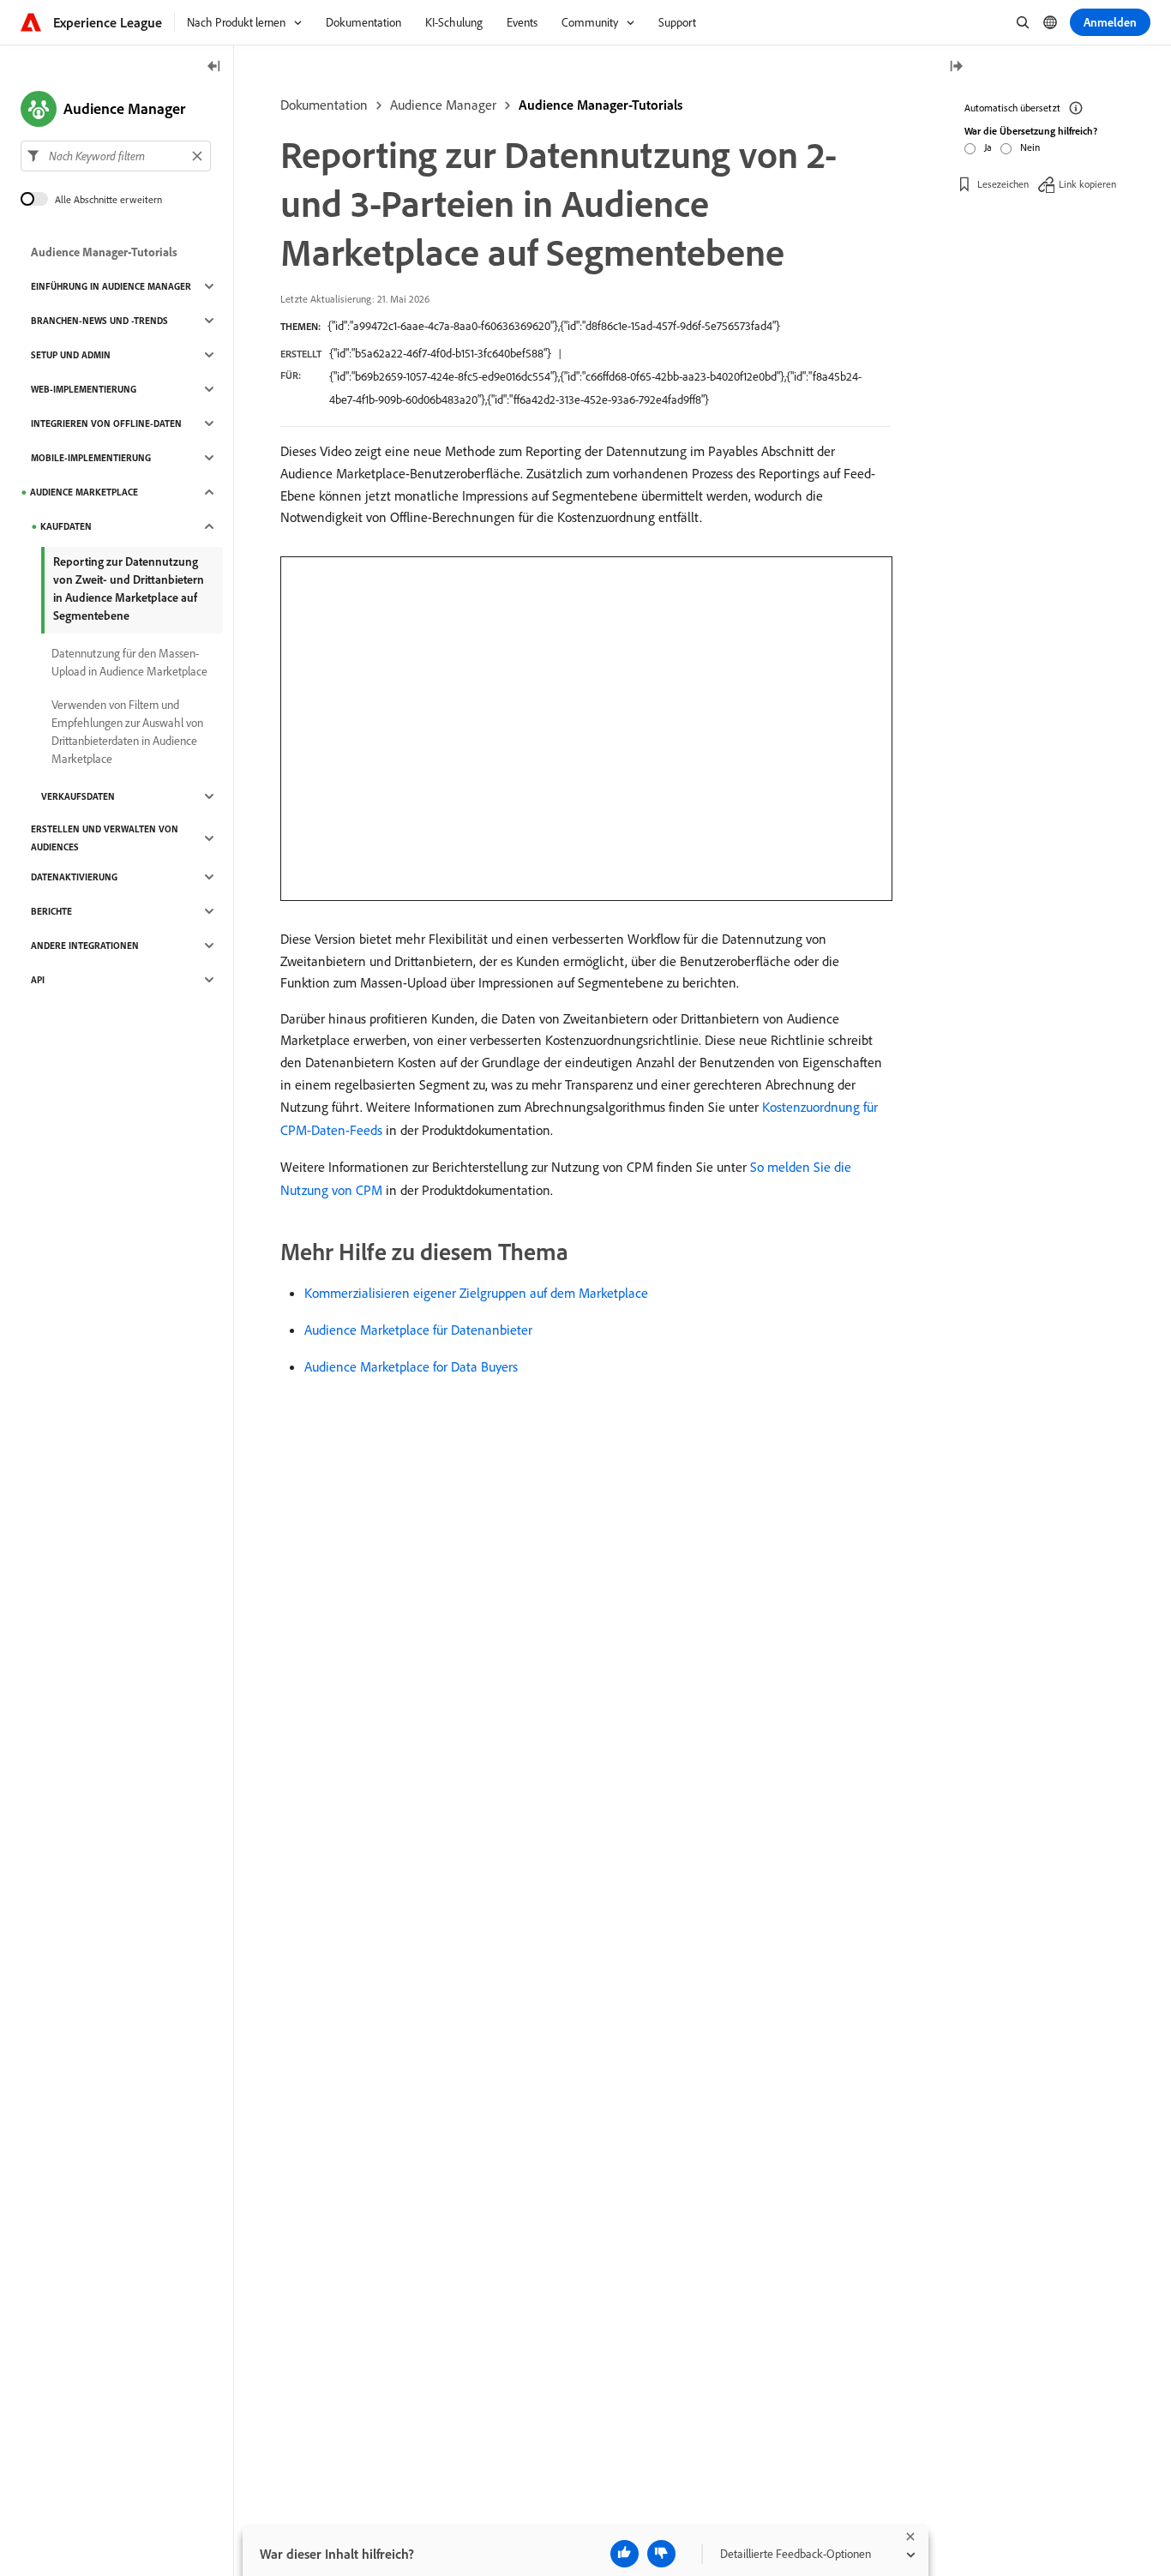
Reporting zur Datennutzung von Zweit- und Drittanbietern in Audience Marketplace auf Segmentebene (129, 588)
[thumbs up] (625, 2554)
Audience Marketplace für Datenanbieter (418, 1330)
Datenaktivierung (74, 877)
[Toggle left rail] (214, 67)
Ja (988, 147)
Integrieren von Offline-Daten (106, 423)
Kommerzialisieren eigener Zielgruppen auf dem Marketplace (476, 1293)
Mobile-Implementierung (91, 458)
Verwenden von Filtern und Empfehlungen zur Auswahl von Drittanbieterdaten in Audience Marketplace (127, 732)
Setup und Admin (71, 355)
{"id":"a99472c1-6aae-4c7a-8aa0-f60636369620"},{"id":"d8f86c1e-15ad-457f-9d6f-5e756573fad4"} (554, 326)
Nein (1030, 147)
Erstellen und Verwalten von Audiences (105, 838)
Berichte (51, 911)
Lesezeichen (1003, 184)
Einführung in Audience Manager (111, 286)
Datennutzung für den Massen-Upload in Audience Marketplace (129, 662)
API (38, 980)
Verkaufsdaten (78, 796)
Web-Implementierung (84, 389)
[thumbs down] (661, 2554)
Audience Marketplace (84, 492)
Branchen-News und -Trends (99, 321)
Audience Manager (443, 105)
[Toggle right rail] (956, 67)
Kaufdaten (66, 526)
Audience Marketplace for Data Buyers (411, 1366)
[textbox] (116, 156)
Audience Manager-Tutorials (601, 105)
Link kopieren (1087, 184)
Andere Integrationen (85, 946)
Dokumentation (324, 105)
